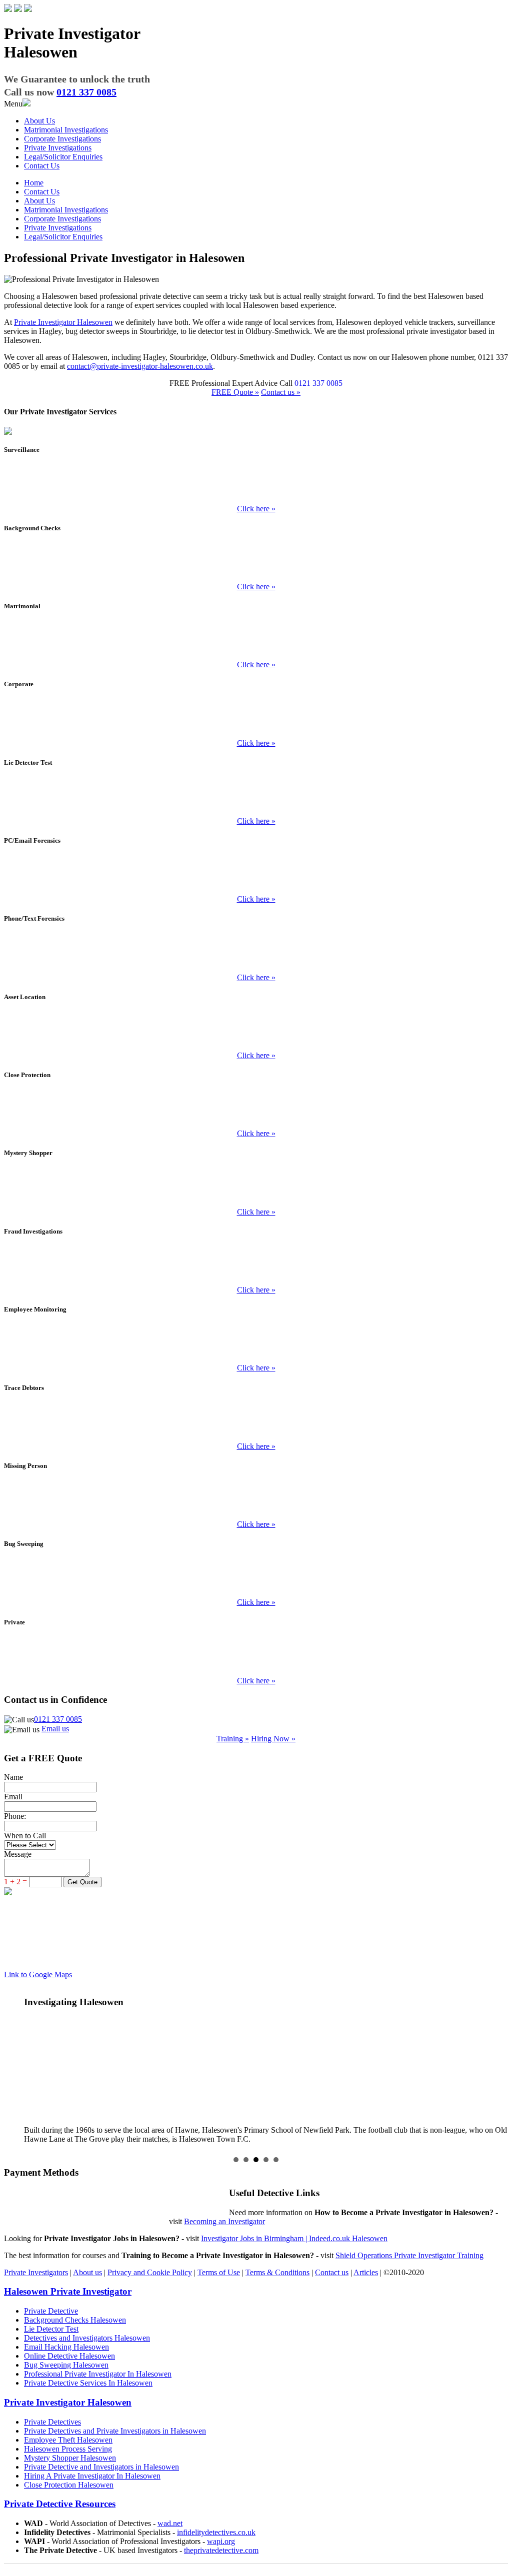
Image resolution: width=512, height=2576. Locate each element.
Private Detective (51, 2311)
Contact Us (42, 166)
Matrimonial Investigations (66, 130)
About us (87, 2272)
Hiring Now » (273, 1739)
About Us (39, 121)
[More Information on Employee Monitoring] (256, 1344)
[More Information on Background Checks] (256, 563)
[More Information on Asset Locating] (256, 1032)
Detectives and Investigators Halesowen (87, 2338)
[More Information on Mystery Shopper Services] (256, 1188)
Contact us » (281, 392)
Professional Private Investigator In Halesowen (98, 2374)
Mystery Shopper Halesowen (70, 2458)
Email (13, 1797)
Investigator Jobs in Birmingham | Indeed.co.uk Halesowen (294, 2238)
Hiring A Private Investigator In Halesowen (92, 2476)
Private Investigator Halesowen (63, 322)
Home (34, 183)
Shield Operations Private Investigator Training (409, 2255)
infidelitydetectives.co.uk (216, 2532)
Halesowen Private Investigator (68, 2291)
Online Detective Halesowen (69, 2356)
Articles (366, 2272)
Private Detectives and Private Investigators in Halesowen (115, 2431)
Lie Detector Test (51, 2329)
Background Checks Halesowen (75, 2320)
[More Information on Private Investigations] (256, 1657)
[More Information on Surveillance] (256, 485)
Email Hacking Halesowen (66, 2347)
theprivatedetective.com (221, 2550)
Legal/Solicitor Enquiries (63, 157)
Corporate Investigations (62, 139)
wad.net (170, 2523)
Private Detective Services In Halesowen (88, 2383)
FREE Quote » (235, 392)
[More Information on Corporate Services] (256, 719)
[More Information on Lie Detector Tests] (256, 797)
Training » (233, 1739)
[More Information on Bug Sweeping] (256, 1578)
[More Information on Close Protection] (256, 1110)
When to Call (25, 1836)
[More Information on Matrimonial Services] (256, 641)
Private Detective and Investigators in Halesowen (101, 2467)
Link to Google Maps (38, 1974)
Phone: (15, 1816)
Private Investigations (58, 148)
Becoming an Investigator (224, 2221)
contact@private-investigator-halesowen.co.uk (140, 366)
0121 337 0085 (58, 1719)
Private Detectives (52, 2422)
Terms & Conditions (277, 2272)
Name (13, 1777)
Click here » (256, 509)
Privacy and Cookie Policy (150, 2272)
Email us (55, 1729)
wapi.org (221, 2541)
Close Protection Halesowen (69, 2485)
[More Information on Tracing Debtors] (256, 1422)
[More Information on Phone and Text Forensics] (256, 954)
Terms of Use (219, 2272)
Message (18, 1854)
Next (495, 2066)
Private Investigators (36, 2272)
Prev (17, 2066)
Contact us (332, 2272)
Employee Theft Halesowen (68, 2440)
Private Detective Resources (60, 2504)
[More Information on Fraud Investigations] (256, 1266)
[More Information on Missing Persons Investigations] (256, 1500)
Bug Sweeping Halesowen (66, 2365)
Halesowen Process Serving (68, 2449)
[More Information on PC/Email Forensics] (256, 875)
